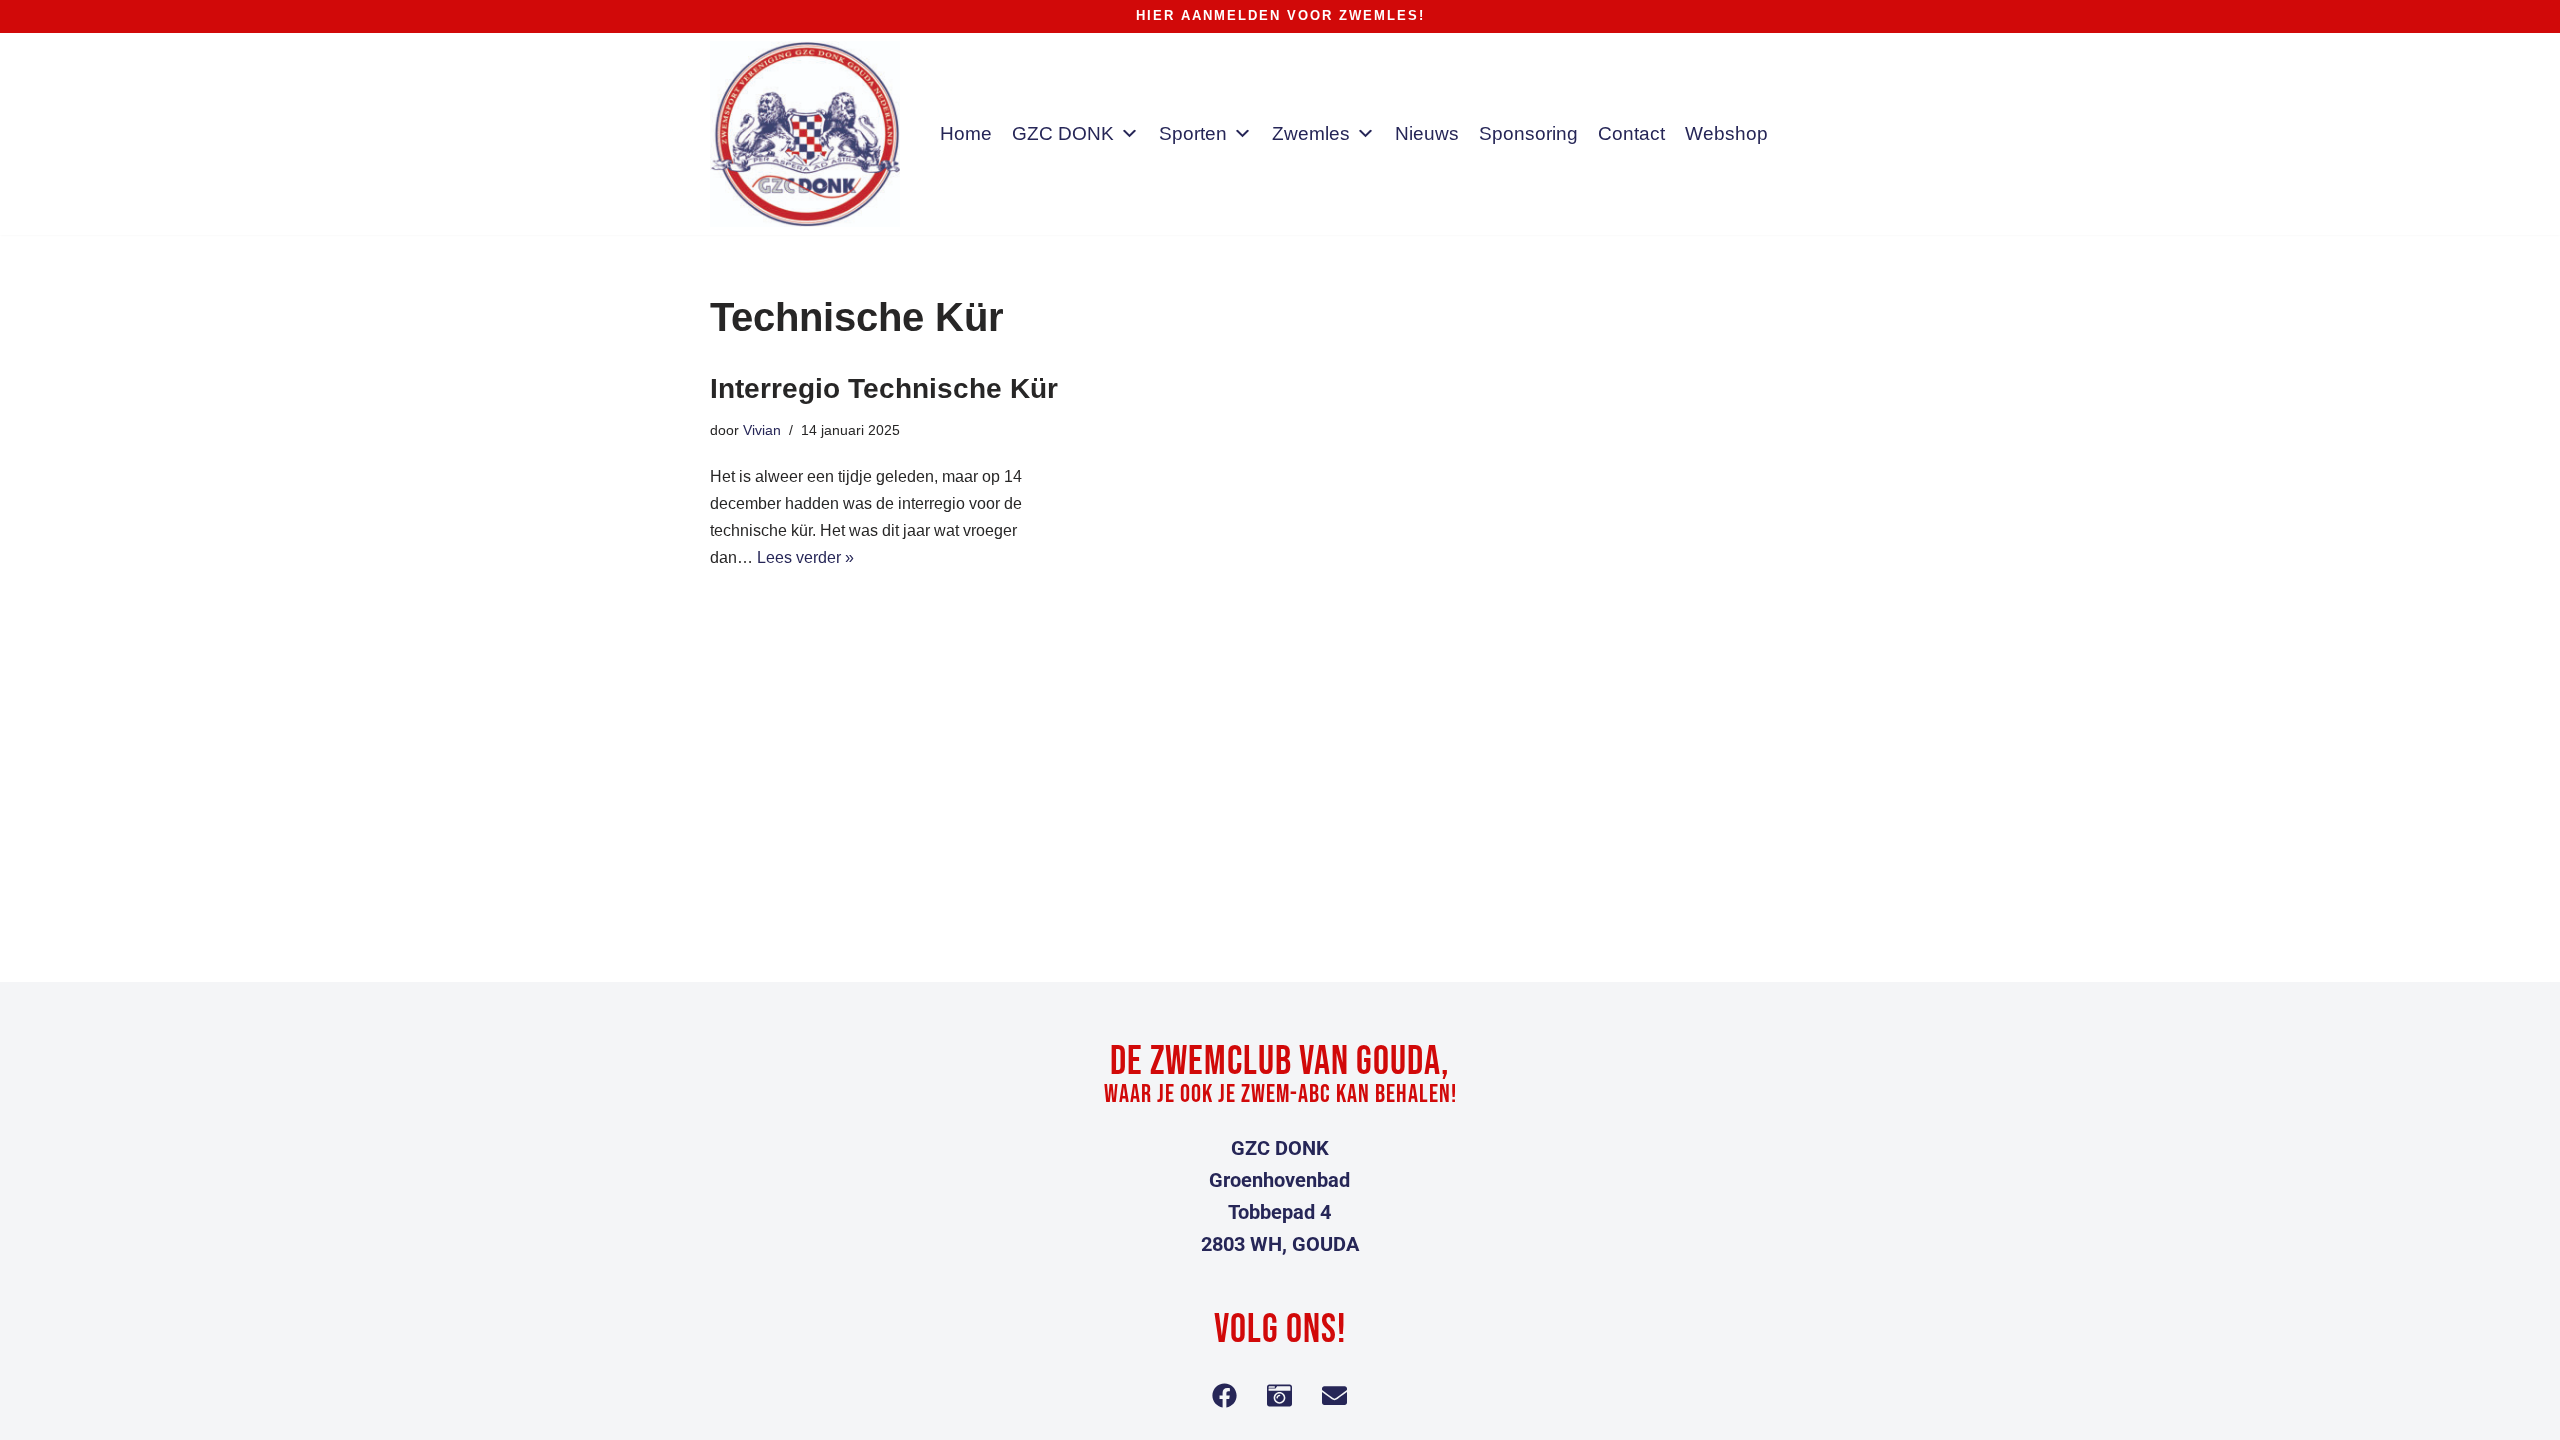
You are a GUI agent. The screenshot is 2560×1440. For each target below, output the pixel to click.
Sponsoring (1528, 133)
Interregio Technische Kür (884, 388)
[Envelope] (1335, 1395)
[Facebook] (1225, 1395)
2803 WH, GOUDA (1280, 1244)
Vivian (762, 430)
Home (966, 133)
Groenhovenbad (1279, 1180)
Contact (1631, 133)
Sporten (1193, 133)
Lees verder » (805, 557)
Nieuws (1427, 133)
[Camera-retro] (1280, 1395)
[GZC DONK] (805, 134)
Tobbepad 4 (1279, 1212)
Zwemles (1311, 133)
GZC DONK (1063, 133)
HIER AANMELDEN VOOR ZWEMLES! (1280, 15)
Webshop (1726, 133)
